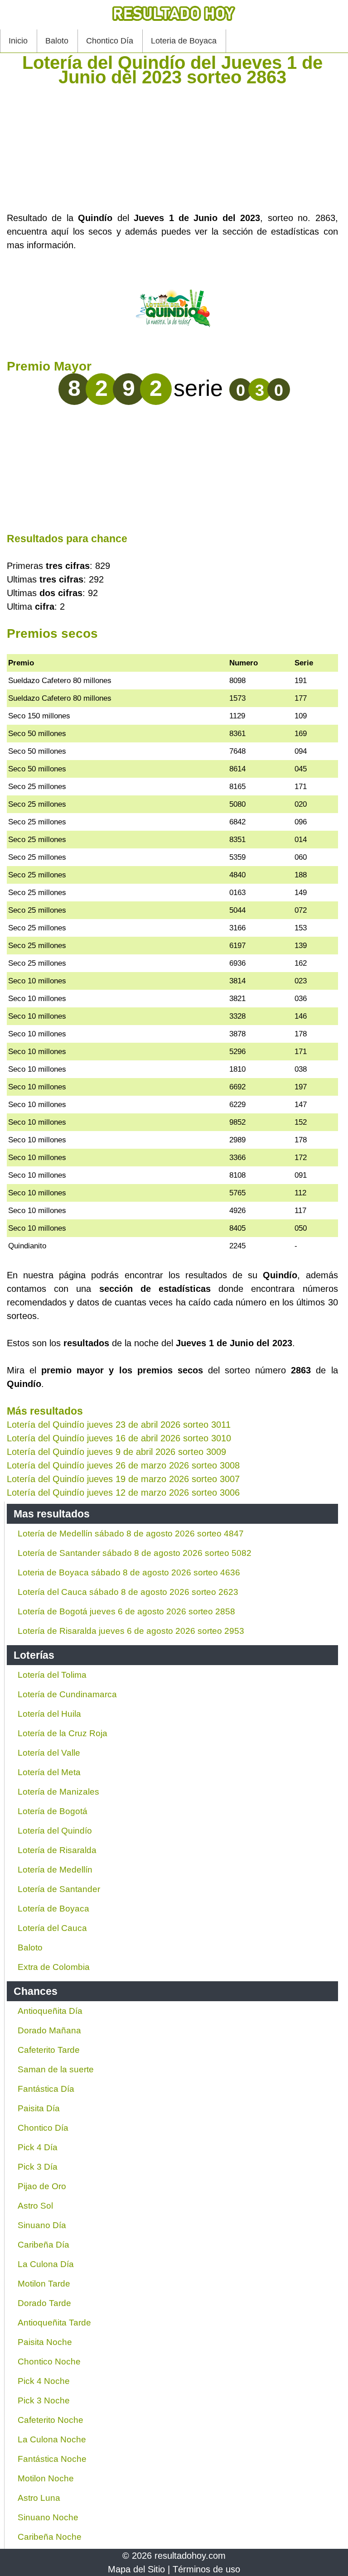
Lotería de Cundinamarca (67, 1694)
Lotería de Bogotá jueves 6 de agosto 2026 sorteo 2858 (126, 1611)
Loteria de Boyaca (184, 41)
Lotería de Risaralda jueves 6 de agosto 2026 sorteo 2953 (131, 1631)
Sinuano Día (42, 2225)
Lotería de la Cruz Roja (63, 1733)
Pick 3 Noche (44, 2400)
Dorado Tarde (44, 2303)
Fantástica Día (46, 2089)
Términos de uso (206, 2569)
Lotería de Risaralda (57, 1850)
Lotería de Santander (59, 1889)
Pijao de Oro (42, 2186)
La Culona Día (46, 2264)
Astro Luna (39, 2498)
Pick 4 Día (38, 2147)
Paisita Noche (45, 2342)
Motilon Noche (46, 2478)
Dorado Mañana (49, 2030)
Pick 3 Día (38, 2167)
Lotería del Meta (49, 1772)
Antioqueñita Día (50, 2011)
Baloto (57, 41)
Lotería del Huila (49, 1714)
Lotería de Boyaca (53, 1909)
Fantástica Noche (52, 2459)
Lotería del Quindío (55, 1831)
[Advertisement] (172, 148)
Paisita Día (39, 2108)
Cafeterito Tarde (49, 2050)
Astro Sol (35, 2206)
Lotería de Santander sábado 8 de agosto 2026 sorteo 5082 (135, 1553)
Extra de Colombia (54, 1967)
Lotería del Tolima (52, 1675)
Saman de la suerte (56, 2069)
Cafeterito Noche (51, 2420)
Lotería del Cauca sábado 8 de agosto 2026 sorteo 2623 (128, 1592)
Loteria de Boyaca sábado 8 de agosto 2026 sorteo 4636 (129, 1572)
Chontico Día (110, 41)
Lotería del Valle (49, 1753)
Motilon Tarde (44, 2284)
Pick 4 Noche (44, 2381)
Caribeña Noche (50, 2537)
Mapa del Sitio (136, 2569)
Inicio (18, 41)
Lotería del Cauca (52, 1928)
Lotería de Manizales (58, 1792)
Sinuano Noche (48, 2517)
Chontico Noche (49, 2362)
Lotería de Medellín (55, 1870)
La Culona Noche (52, 2439)
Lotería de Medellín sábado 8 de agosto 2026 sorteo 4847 (131, 1534)
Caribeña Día (43, 2245)
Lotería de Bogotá (53, 1811)
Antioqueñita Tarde (54, 2323)
